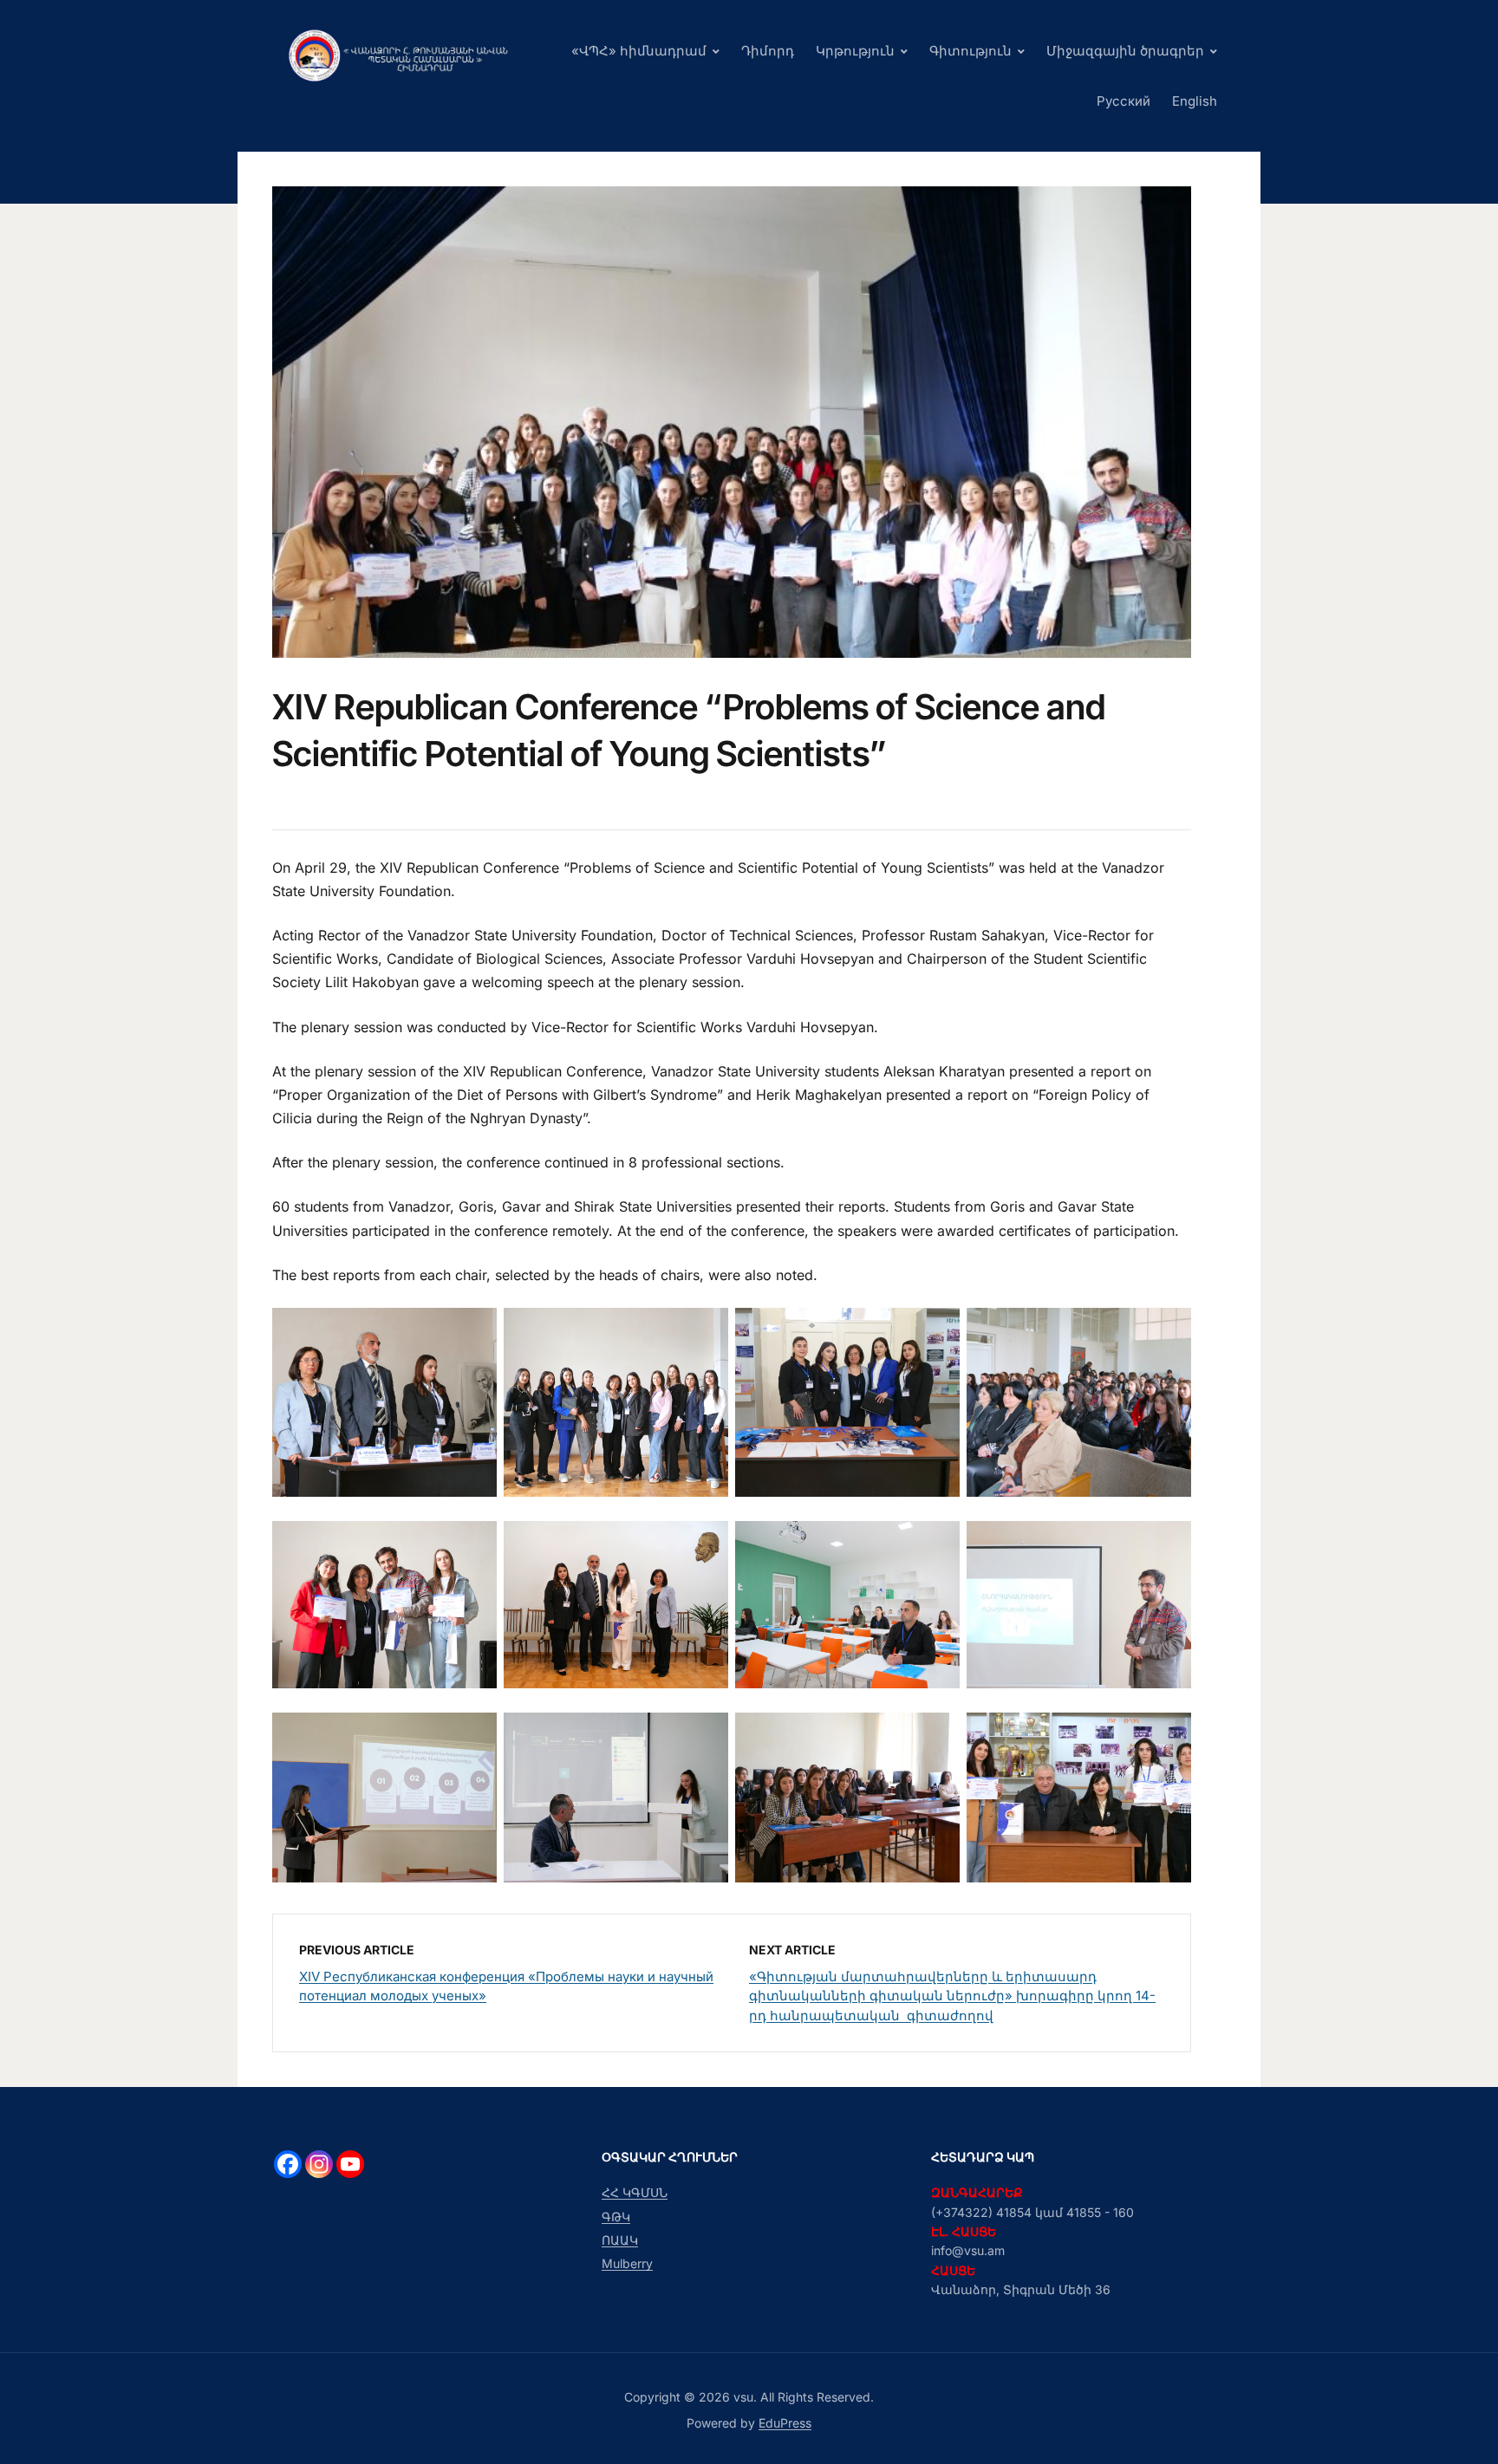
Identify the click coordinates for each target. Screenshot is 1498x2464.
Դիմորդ (768, 51)
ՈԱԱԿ (620, 2240)
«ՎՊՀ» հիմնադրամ (639, 51)
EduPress (785, 2423)
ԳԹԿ (616, 2217)
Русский (1123, 101)
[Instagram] (319, 2164)
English (1195, 101)
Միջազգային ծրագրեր (1125, 51)
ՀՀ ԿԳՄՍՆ (635, 2192)
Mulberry (627, 2263)
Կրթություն (855, 51)
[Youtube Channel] (350, 2164)
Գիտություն (970, 51)
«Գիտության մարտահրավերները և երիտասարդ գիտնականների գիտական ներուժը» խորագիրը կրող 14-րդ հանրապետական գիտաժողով (952, 1996)
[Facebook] (288, 2164)
